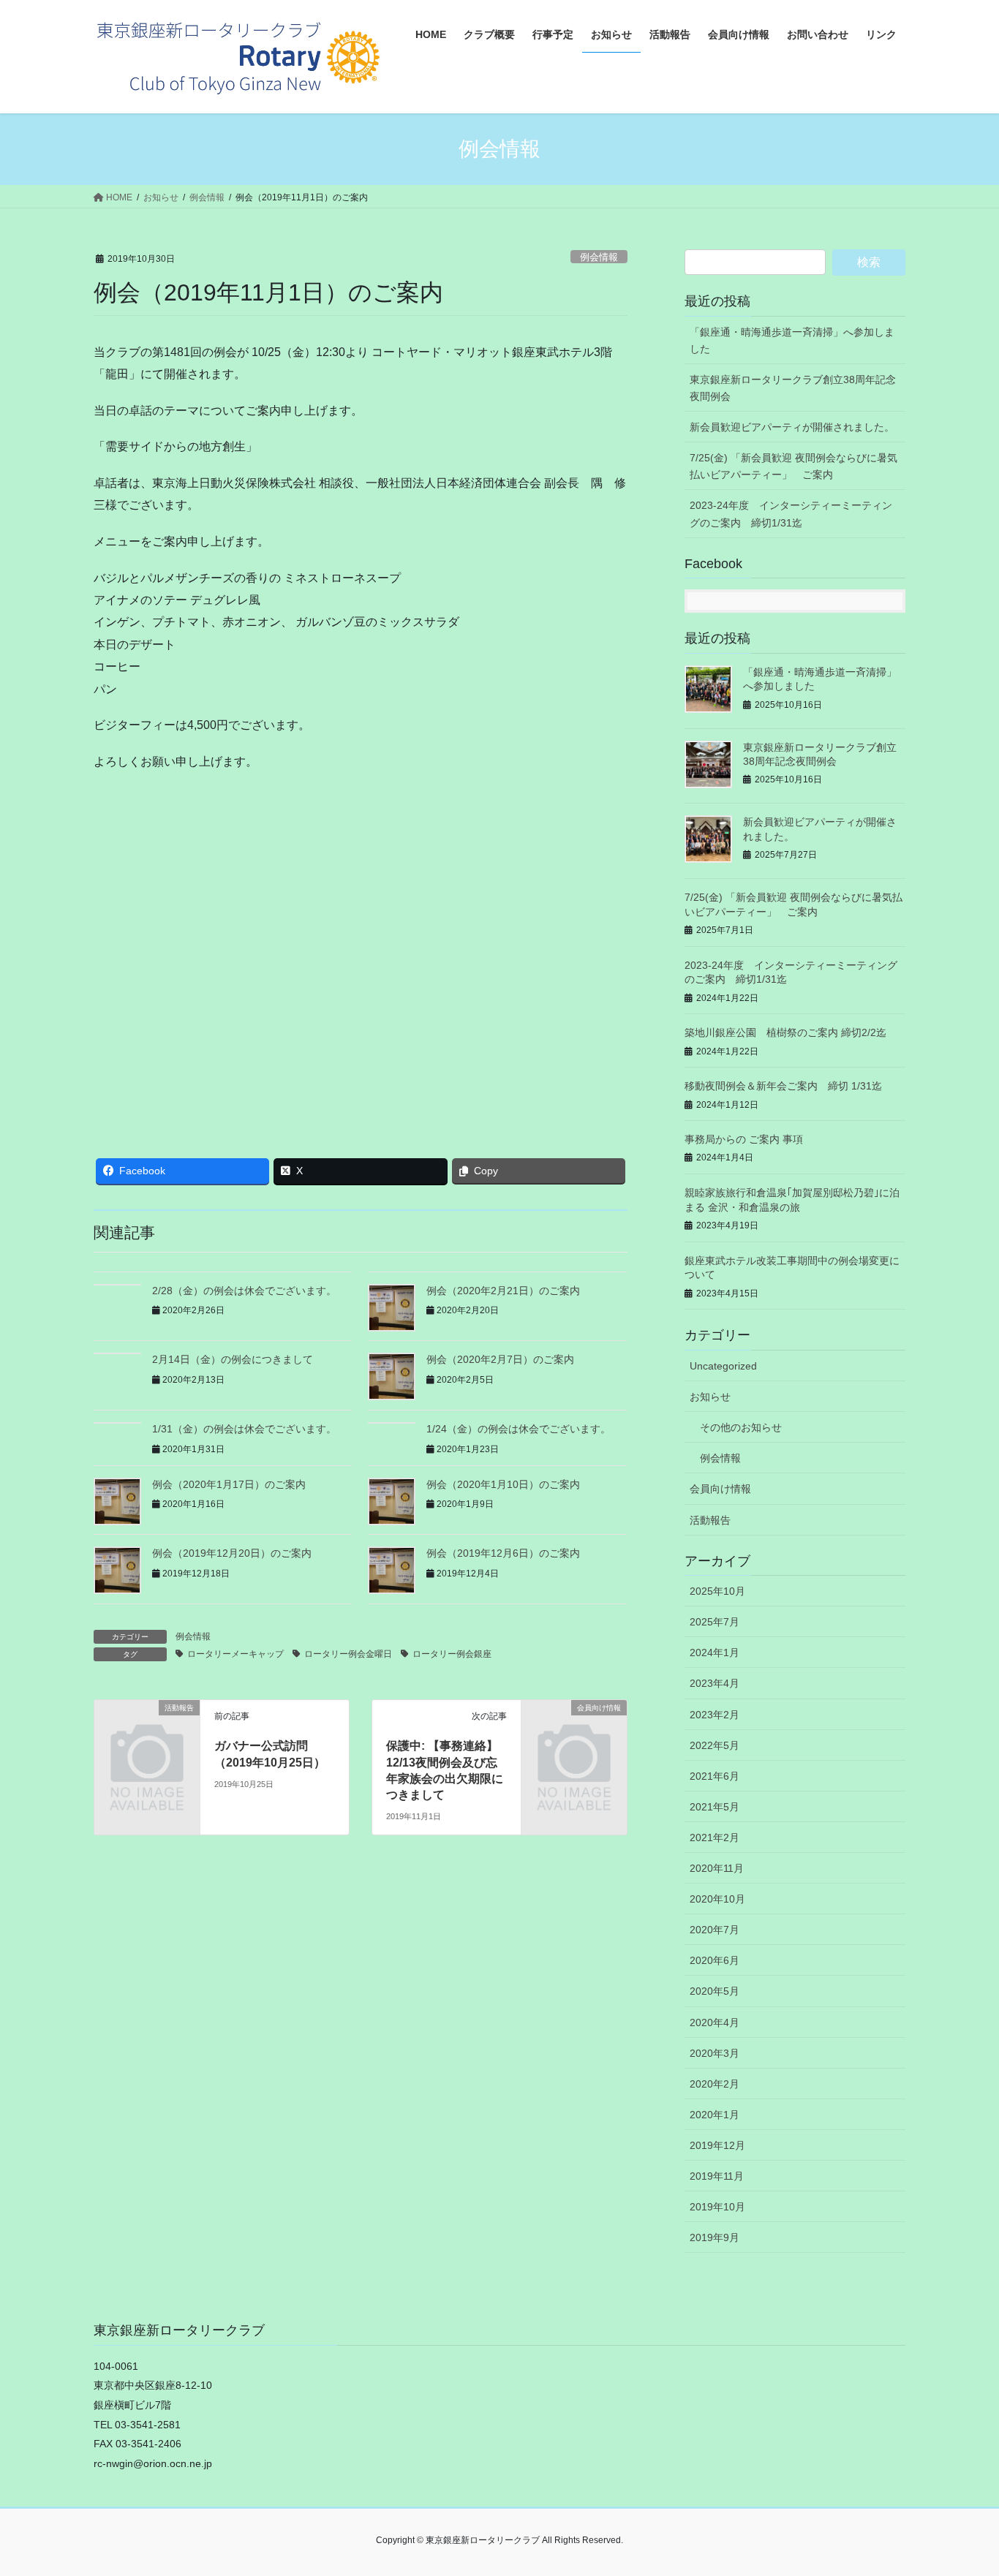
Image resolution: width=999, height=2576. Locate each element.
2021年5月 (715, 1807)
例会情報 (599, 257)
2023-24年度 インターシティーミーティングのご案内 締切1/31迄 (791, 514)
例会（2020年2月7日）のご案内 (500, 1359)
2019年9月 (715, 2237)
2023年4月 (715, 1683)
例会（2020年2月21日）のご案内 (503, 1291)
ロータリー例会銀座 (452, 1654)
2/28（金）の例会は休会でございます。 (244, 1291)
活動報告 (710, 1520)
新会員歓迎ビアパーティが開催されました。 (792, 427)
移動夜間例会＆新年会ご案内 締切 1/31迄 (783, 1086)
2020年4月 (715, 2022)
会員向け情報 (720, 1489)
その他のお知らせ (741, 1427)
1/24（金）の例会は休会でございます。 (519, 1429)
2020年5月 (715, 1991)
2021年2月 (715, 1837)
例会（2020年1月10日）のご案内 (503, 1484)
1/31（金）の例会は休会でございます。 (244, 1429)
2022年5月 (715, 1745)
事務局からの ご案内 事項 (744, 1139)
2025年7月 (715, 1622)
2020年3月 (715, 2053)
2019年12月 (717, 2145)
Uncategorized (723, 1366)
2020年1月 (715, 2115)
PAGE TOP (962, 2486)
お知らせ (710, 1397)
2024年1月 (715, 1653)
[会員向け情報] (574, 1732)
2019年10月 (717, 2207)
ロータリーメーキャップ (235, 1654)
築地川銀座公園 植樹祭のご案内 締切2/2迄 (785, 1032)
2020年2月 (715, 2084)
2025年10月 (717, 1591)
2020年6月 (715, 1960)
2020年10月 (717, 1899)
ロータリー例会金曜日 (348, 1654)
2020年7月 (715, 1930)
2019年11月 (717, 2176)
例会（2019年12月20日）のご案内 (232, 1553)
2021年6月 (715, 1776)
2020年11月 (717, 1868)
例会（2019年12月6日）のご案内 (503, 1553)
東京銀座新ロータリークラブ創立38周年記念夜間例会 (793, 388)
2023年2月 (715, 1715)
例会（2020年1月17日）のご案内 (229, 1484)
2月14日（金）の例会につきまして (233, 1359)
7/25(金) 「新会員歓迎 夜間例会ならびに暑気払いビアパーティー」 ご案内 (793, 466)
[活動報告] (147, 1732)
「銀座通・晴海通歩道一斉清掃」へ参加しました (792, 340)
